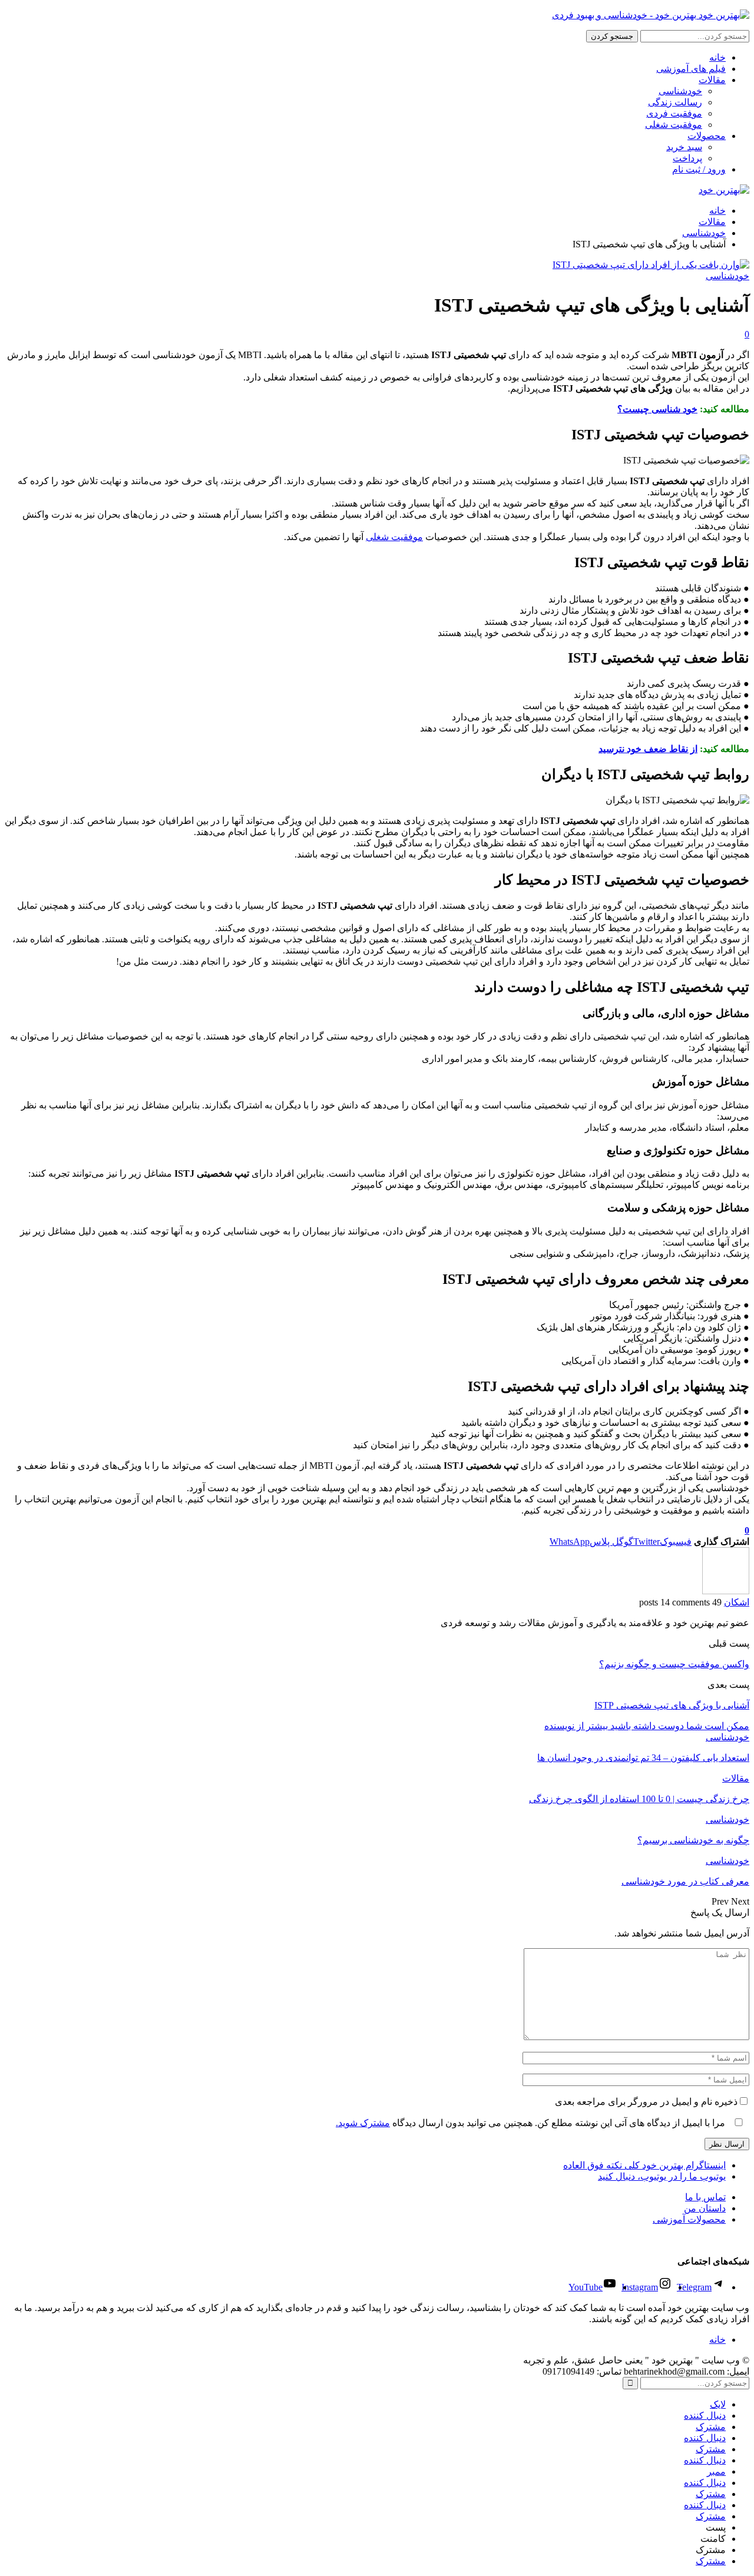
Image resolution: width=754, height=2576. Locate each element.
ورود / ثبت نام (699, 169)
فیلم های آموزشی (691, 69)
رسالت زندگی (675, 102)
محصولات (707, 136)
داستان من (705, 2208)
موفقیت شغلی (674, 125)
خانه (717, 57)
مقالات (712, 80)
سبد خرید (684, 147)
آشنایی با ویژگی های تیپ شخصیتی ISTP (672, 1705)
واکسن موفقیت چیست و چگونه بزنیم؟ (674, 1664)
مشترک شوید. (363, 2123)
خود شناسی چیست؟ (657, 409)
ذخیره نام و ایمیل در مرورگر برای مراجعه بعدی (646, 2102)
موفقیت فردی (674, 113)
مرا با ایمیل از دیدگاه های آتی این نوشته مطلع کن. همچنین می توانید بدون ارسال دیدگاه (532, 2123)
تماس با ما (705, 2197)
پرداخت (687, 158)
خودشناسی (680, 91)
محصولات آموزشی (689, 2219)
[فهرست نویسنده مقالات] (726, 1591)
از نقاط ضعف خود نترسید (648, 749)
